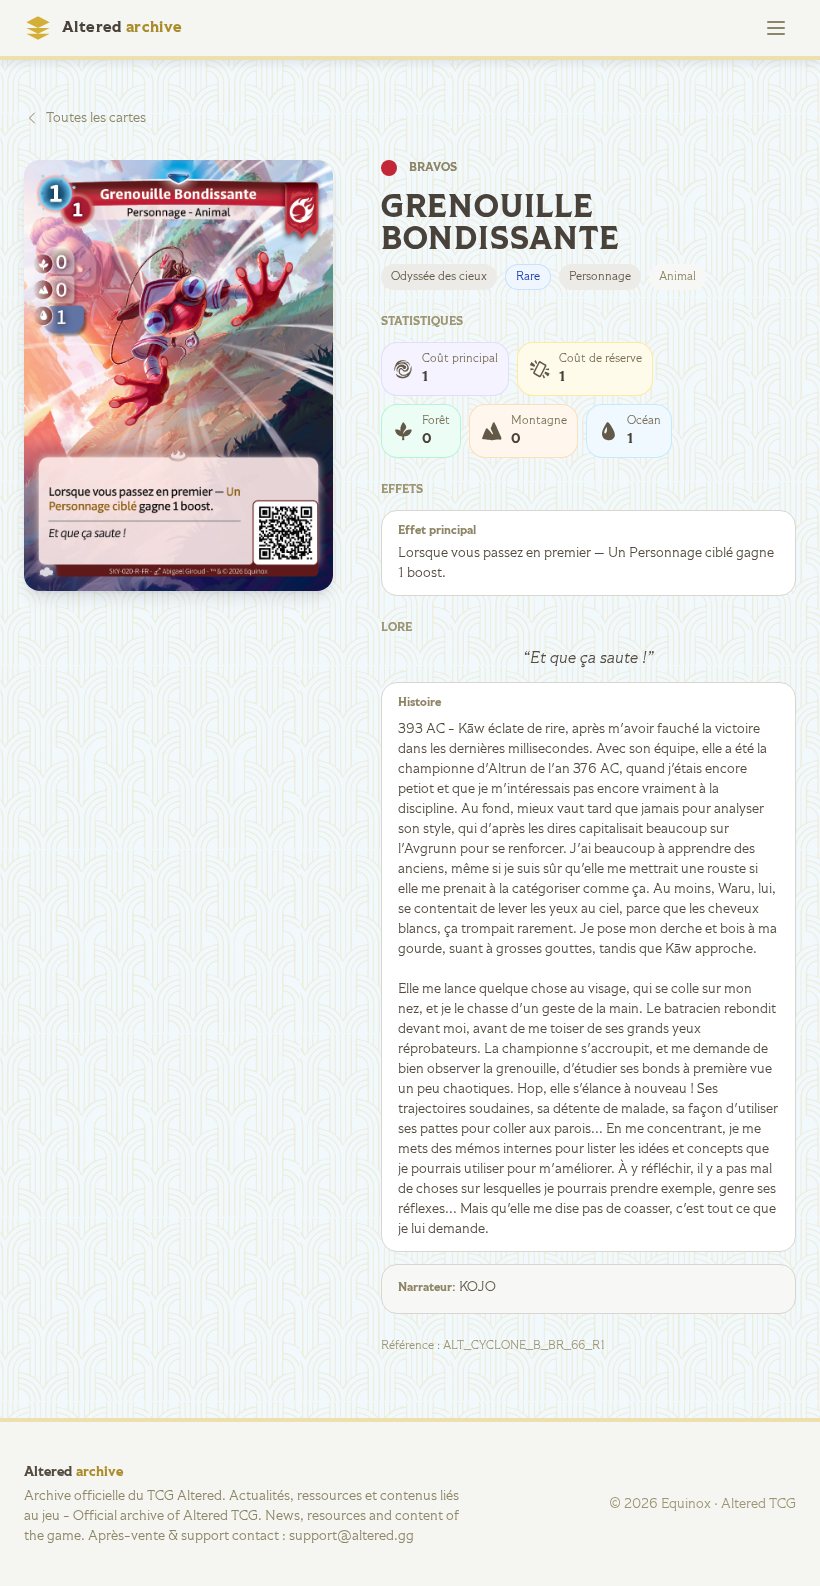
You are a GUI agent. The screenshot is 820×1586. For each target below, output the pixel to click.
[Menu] (776, 28)
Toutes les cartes (96, 118)
